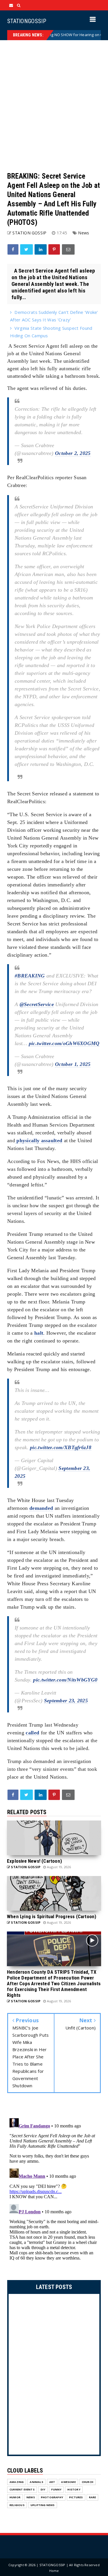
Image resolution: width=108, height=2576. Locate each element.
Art (52, 2482)
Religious (17, 2505)
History (74, 2489)
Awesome (68, 2482)
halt (39, 1333)
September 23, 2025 (66, 1701)
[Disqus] (54, 2188)
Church (88, 2482)
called (32, 1733)
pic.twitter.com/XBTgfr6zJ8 (61, 1447)
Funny (56, 2489)
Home (54, 2571)
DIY (43, 2489)
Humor (15, 2497)
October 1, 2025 (73, 1064)
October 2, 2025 (73, 453)
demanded (41, 1508)
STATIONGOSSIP (27, 21)
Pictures (76, 2497)
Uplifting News (43, 2505)
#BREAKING (30, 976)
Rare (93, 2497)
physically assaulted (39, 1140)
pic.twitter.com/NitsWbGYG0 (65, 1680)
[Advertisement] (54, 106)
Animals (36, 2482)
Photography (52, 2497)
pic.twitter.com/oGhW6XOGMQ (64, 1043)
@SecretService (37, 1004)
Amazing (17, 2482)
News (84, 233)
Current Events (22, 2489)
